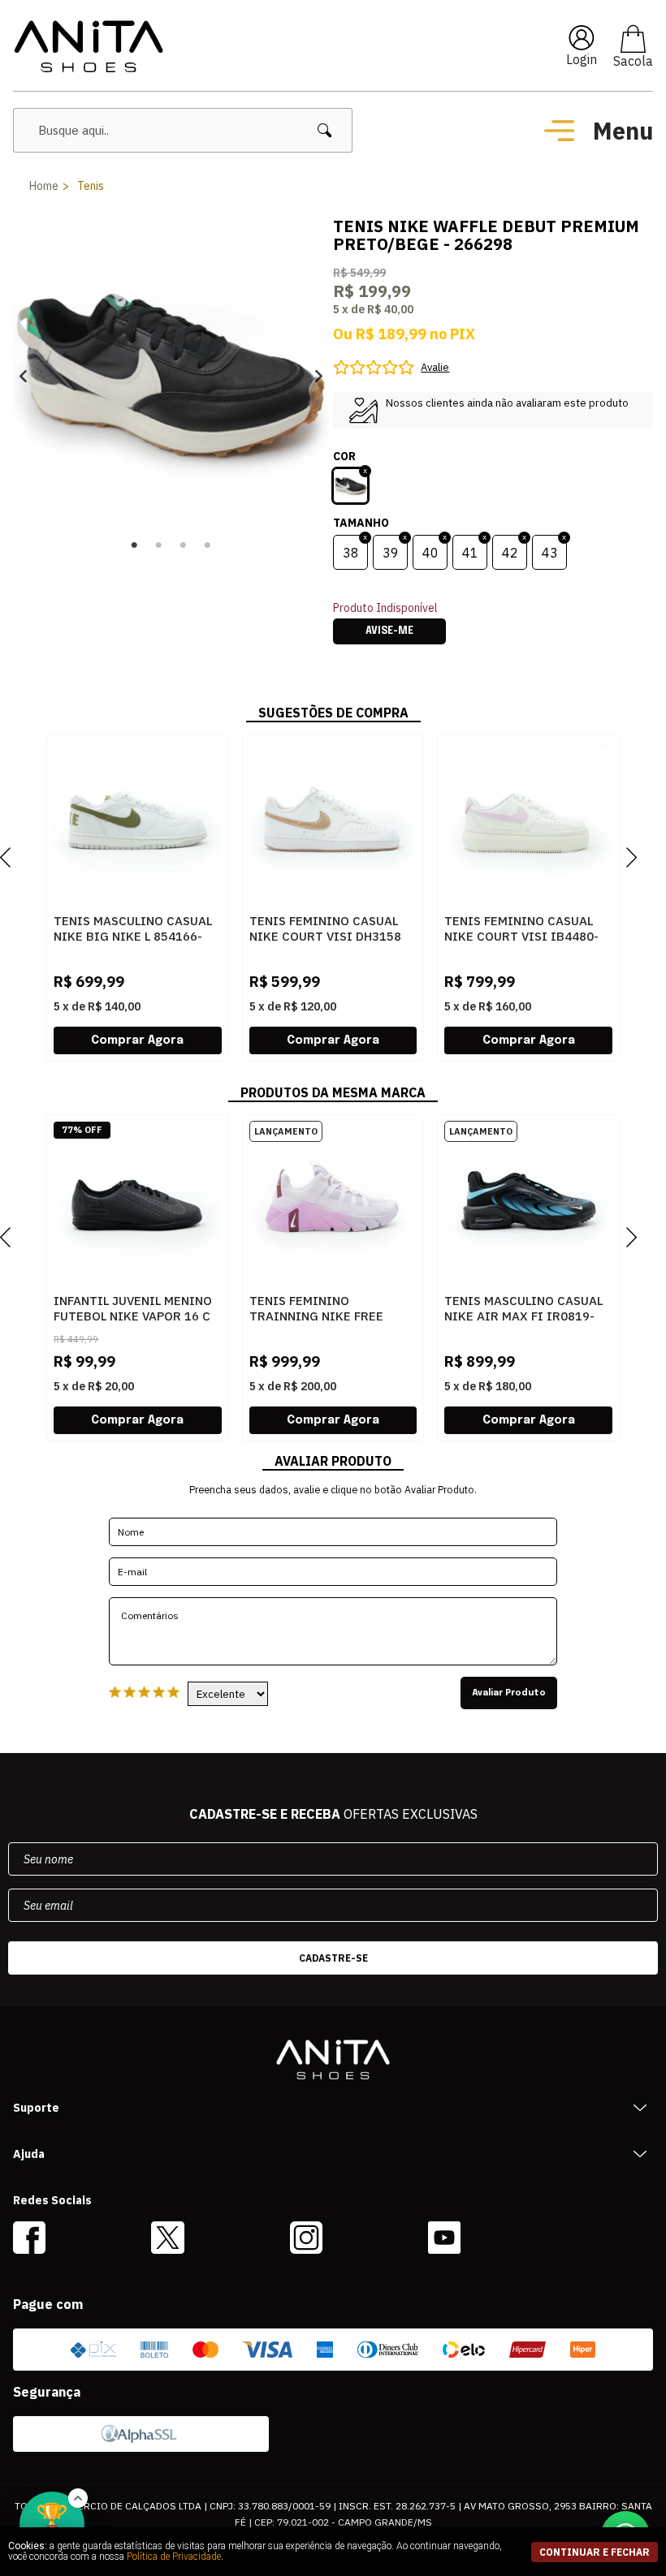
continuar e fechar (595, 2552)
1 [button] (135, 545)
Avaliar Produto (509, 1693)
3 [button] (184, 545)
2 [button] (159, 545)
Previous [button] (23, 375)
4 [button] (208, 545)
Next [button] (319, 375)
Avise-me (389, 631)
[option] (171, 375)
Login (582, 59)
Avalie (435, 367)
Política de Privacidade (174, 2557)
